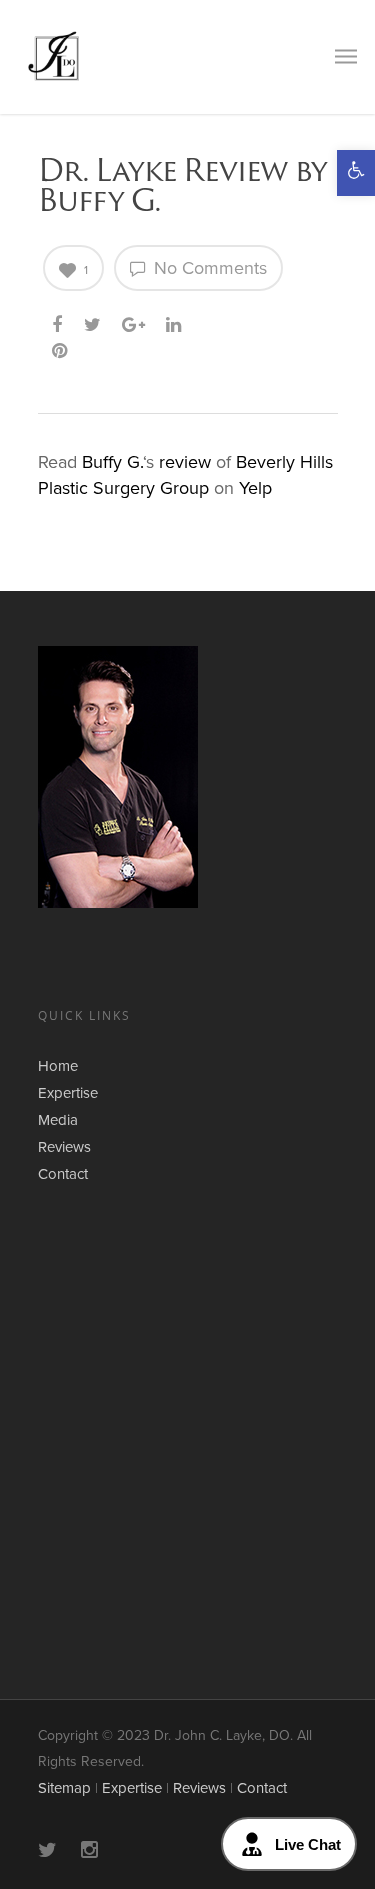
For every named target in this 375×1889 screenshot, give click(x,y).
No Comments (208, 268)
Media (58, 1120)
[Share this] (59, 321)
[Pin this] (62, 347)
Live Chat (308, 1844)
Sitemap (64, 1788)
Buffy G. (112, 462)
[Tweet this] (94, 321)
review (185, 462)
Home (58, 1066)
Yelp (255, 488)
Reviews (64, 1147)
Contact (63, 1174)
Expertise (68, 1093)
